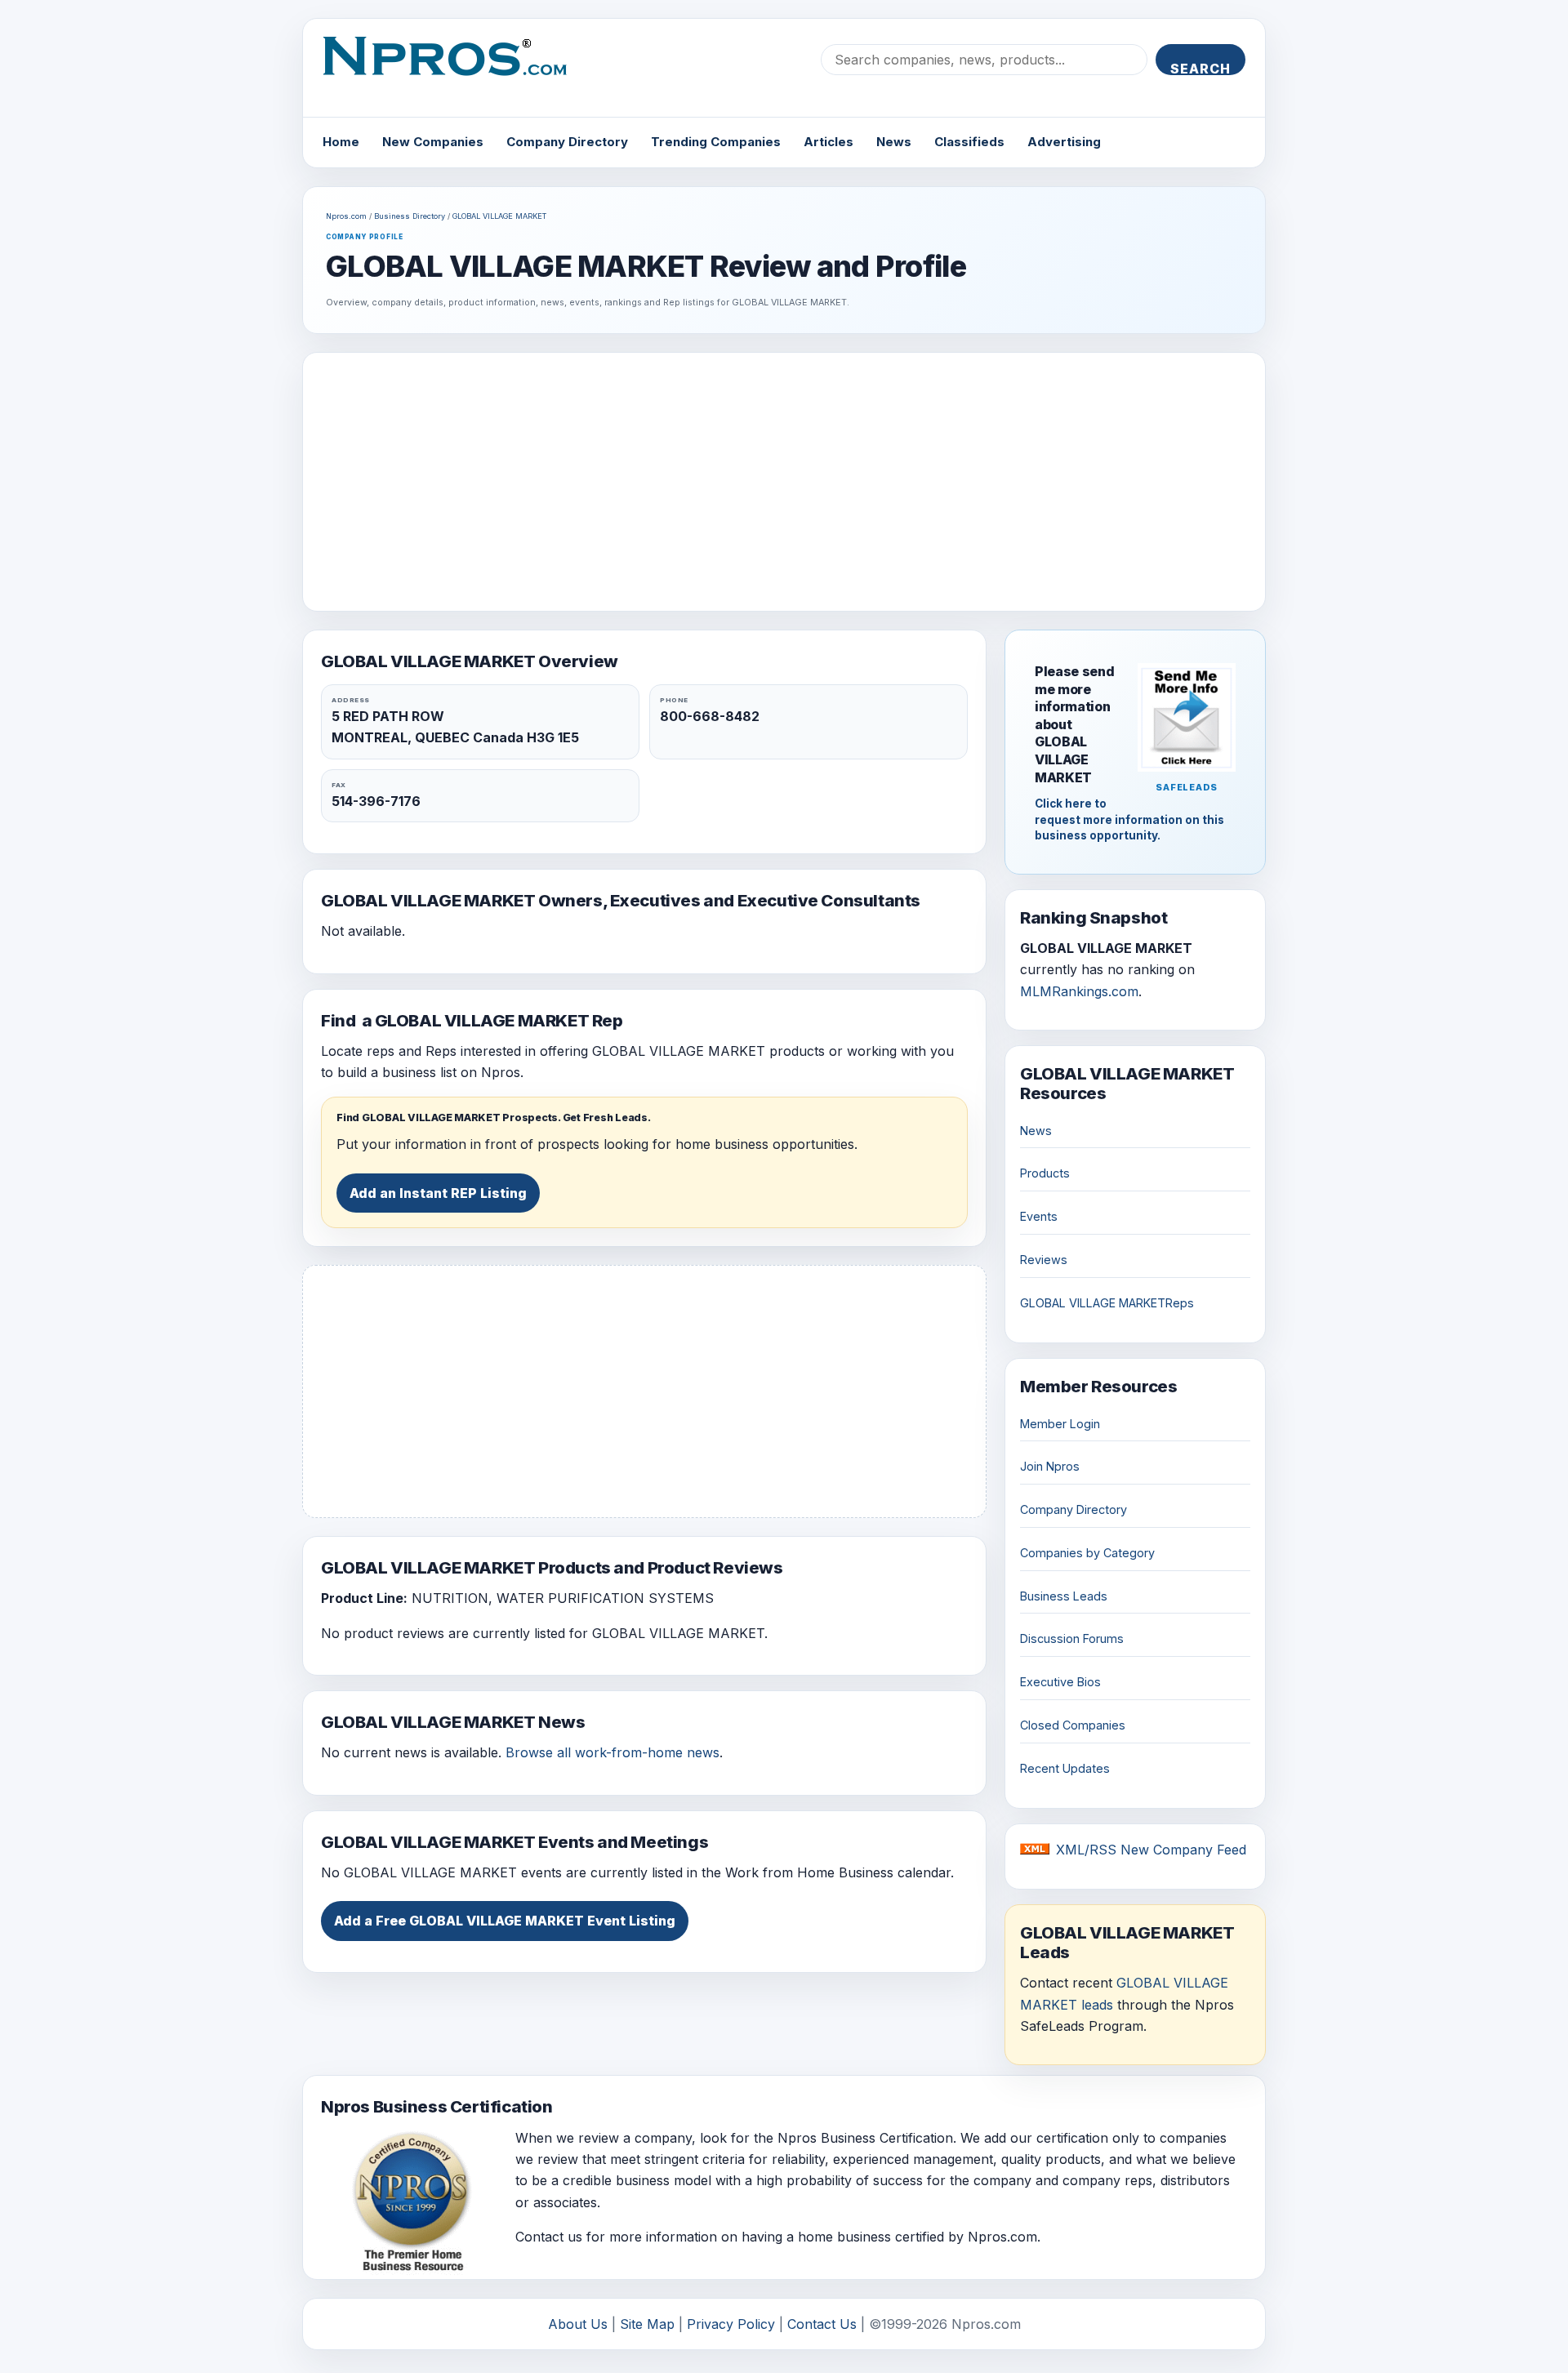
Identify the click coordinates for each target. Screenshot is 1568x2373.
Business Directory (410, 216)
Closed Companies (1073, 1725)
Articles (829, 142)
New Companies (433, 142)
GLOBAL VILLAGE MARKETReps (1107, 1303)
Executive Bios (1060, 1682)
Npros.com (346, 216)
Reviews (1044, 1260)
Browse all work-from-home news (612, 1752)
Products (1045, 1173)
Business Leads (1064, 1596)
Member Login (1060, 1424)
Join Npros (1050, 1466)
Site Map (647, 2324)
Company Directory (567, 142)
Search (1200, 68)
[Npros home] (457, 69)
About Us (578, 2324)
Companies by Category (1087, 1553)
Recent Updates (1065, 1768)
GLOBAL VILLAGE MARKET (499, 216)
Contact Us (822, 2324)
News (894, 142)
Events (1039, 1216)
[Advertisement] (784, 482)
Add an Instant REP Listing (438, 1193)
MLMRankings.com (1079, 991)
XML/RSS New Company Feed (1151, 1850)
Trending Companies (716, 142)
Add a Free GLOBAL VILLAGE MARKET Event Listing (505, 1921)
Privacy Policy (731, 2324)
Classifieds (969, 142)
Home (341, 142)
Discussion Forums (1072, 1638)
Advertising (1064, 142)
